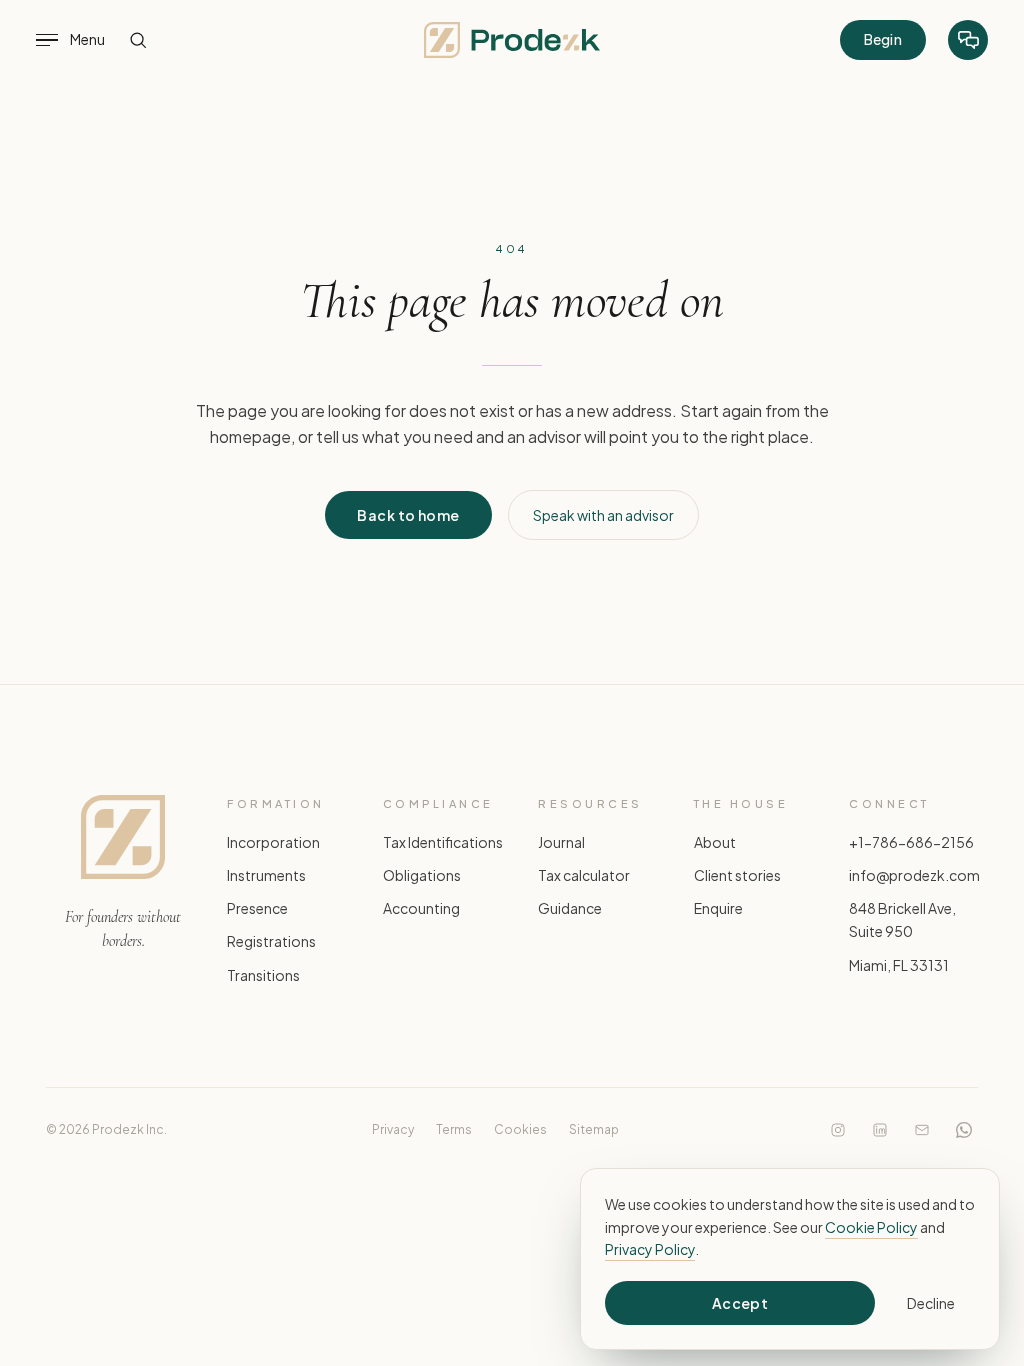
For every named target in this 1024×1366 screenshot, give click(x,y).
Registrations (271, 942)
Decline (931, 1303)
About (715, 843)
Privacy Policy (650, 1249)
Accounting (421, 909)
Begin (883, 39)
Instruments (266, 876)
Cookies (520, 1129)
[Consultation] (968, 40)
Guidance (570, 909)
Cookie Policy (871, 1227)
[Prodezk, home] (512, 40)
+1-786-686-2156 (911, 843)
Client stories (737, 876)
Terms (454, 1129)
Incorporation (273, 843)
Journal (561, 843)
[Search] (138, 40)
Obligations (422, 876)
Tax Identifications (443, 843)
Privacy (393, 1129)
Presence (257, 909)
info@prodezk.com (914, 876)
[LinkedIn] (880, 1130)
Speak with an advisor (603, 515)
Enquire (718, 909)
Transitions (263, 975)
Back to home (408, 515)
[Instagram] (838, 1130)
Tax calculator (584, 876)
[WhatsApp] (964, 1130)
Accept (740, 1303)
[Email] (922, 1130)
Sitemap (594, 1129)
